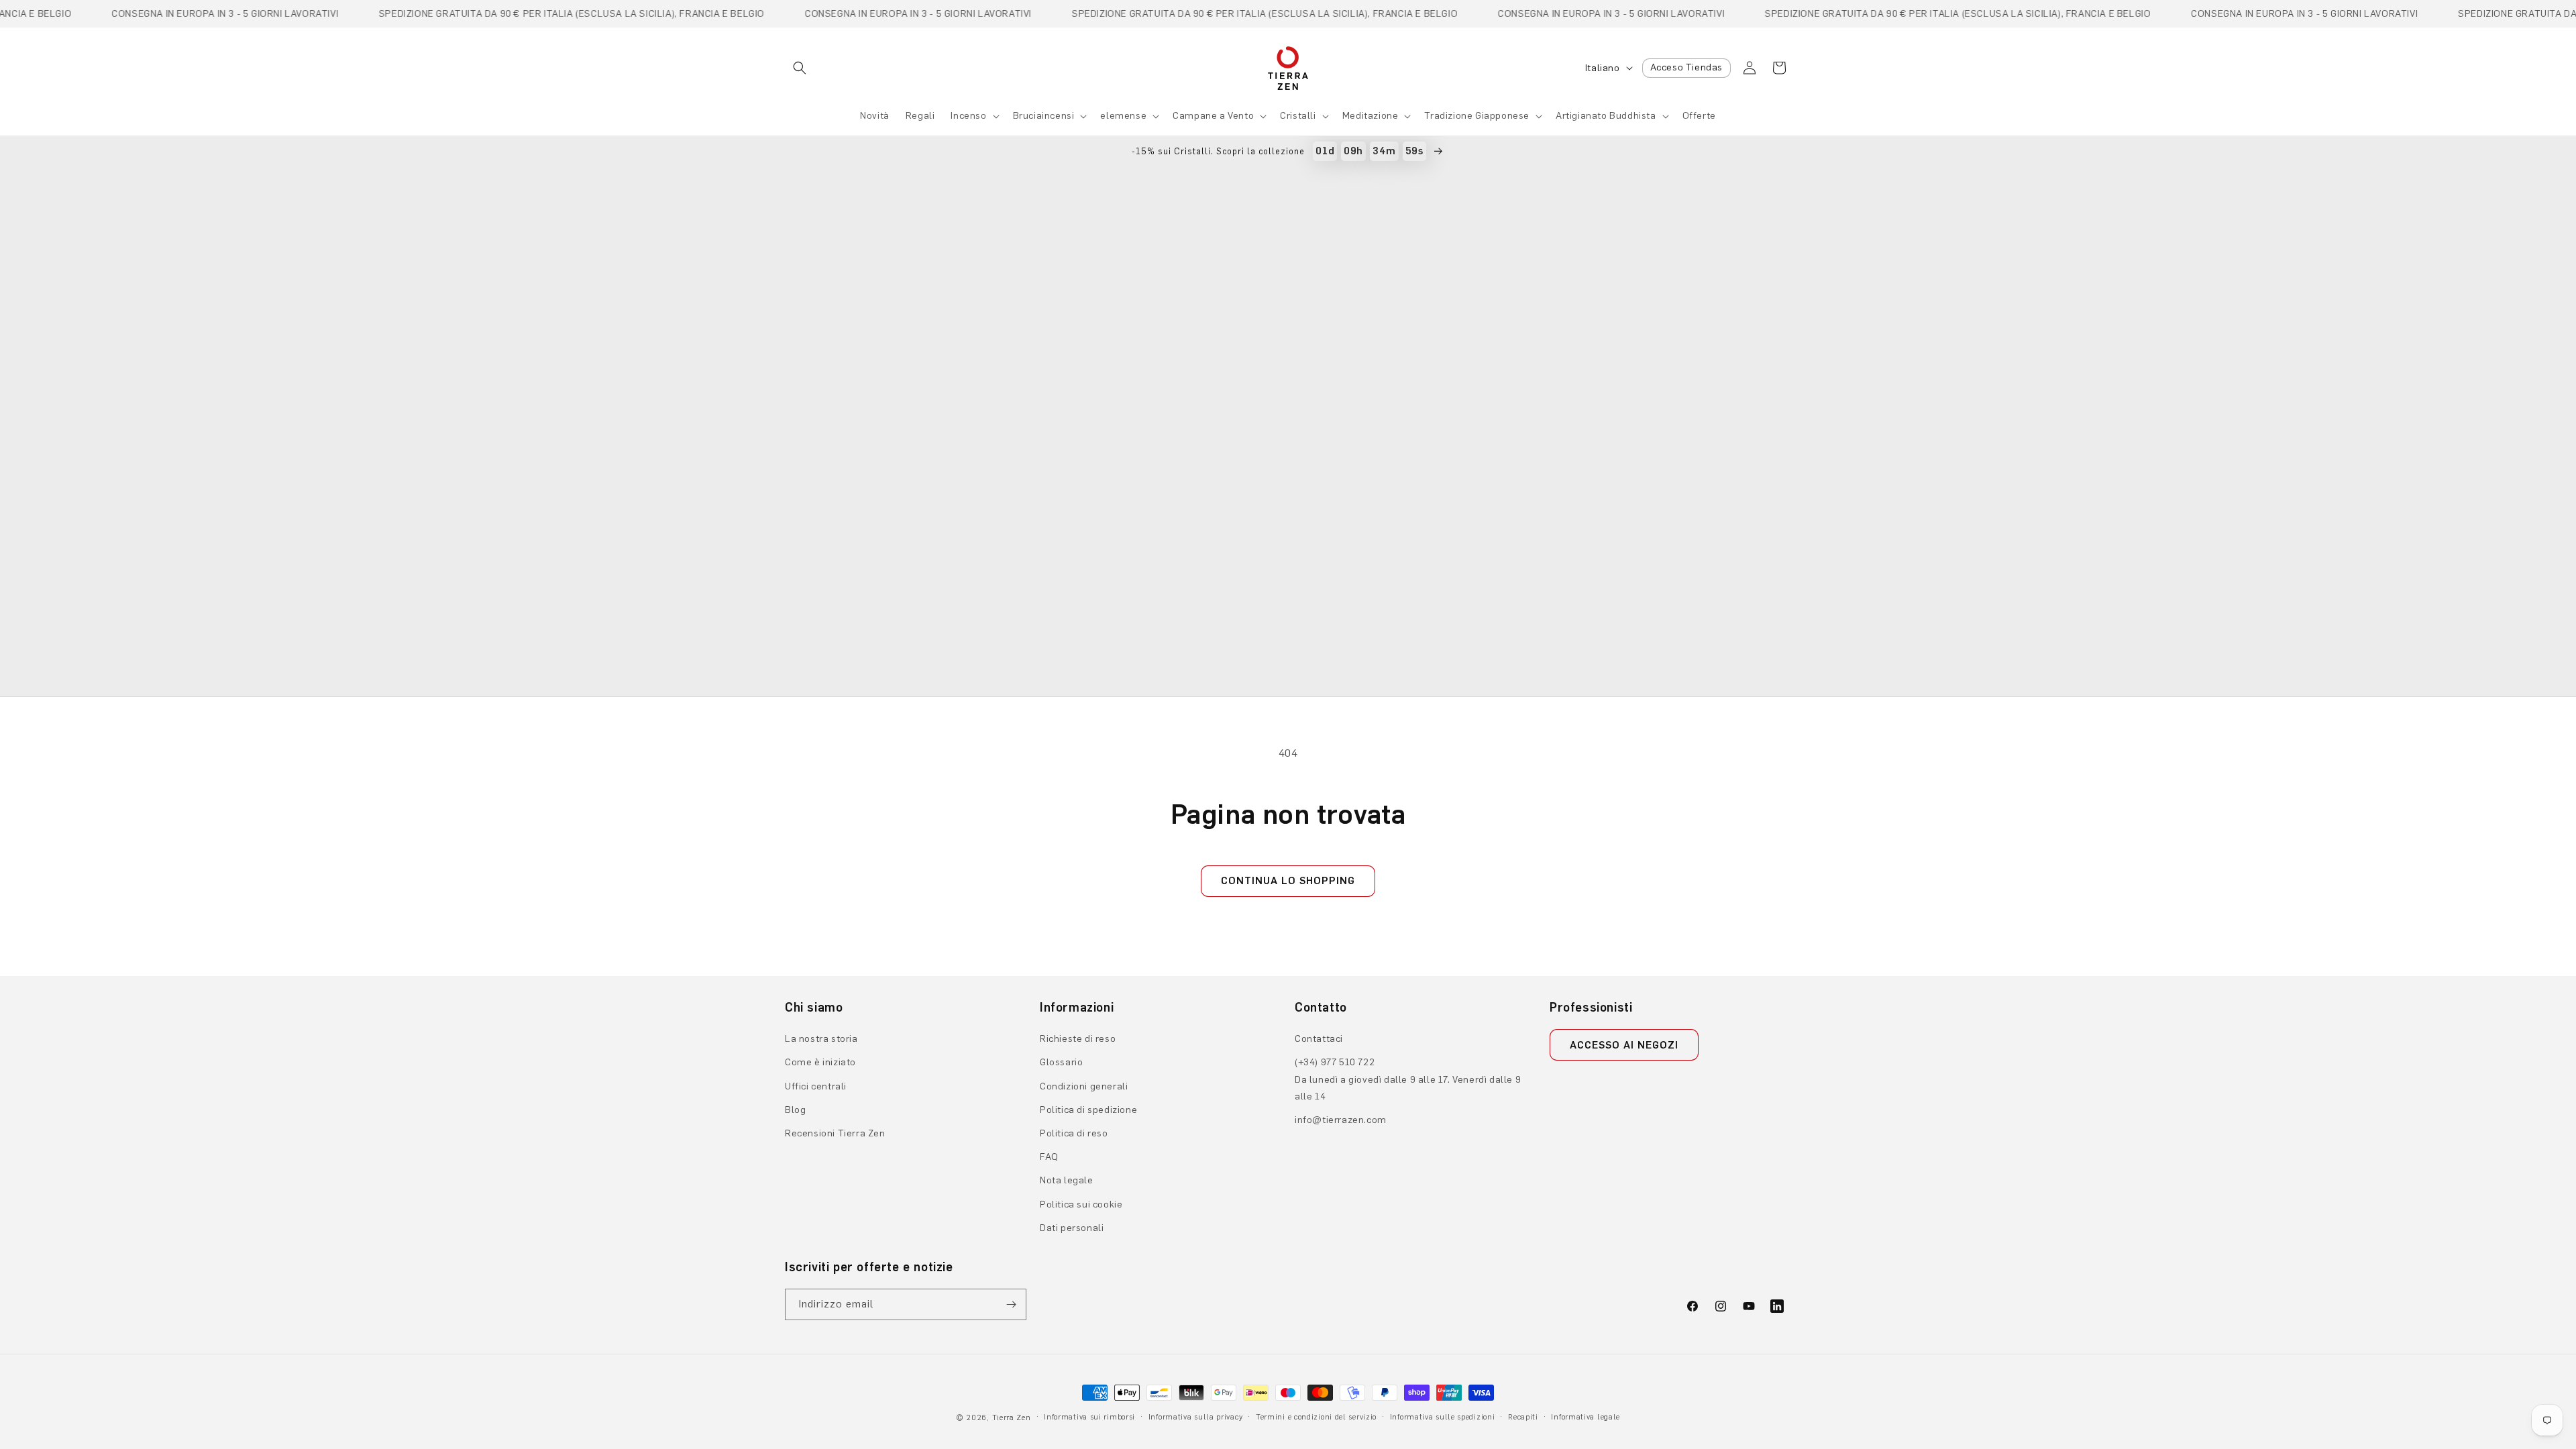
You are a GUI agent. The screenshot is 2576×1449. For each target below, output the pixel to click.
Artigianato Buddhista (1606, 116)
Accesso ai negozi (1624, 1045)
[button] (800, 68)
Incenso (968, 116)
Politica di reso (1074, 1133)
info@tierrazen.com (1341, 1120)
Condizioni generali (1084, 1086)
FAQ (1049, 1157)
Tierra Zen (1012, 1418)
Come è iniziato (820, 1062)
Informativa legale (1586, 1417)
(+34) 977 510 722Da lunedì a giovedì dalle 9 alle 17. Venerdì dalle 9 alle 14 (1408, 1079)
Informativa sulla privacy (1196, 1417)
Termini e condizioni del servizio (1316, 1417)
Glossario (1061, 1062)
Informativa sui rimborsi (1089, 1417)
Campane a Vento (1213, 116)
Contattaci (1319, 1039)
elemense (1123, 116)
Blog (795, 1110)
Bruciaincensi (1044, 116)
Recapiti (1523, 1417)
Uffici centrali (816, 1086)
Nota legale (1067, 1180)
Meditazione (1371, 116)
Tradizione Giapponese (1477, 116)
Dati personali (1072, 1228)
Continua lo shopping (1288, 881)
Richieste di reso (1078, 1039)
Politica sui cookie (1081, 1204)
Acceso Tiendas (1686, 67)
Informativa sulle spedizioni (1443, 1417)
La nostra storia (821, 1039)
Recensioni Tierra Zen (835, 1133)
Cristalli (1298, 116)
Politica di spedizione (1088, 1110)
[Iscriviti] (1011, 1304)
